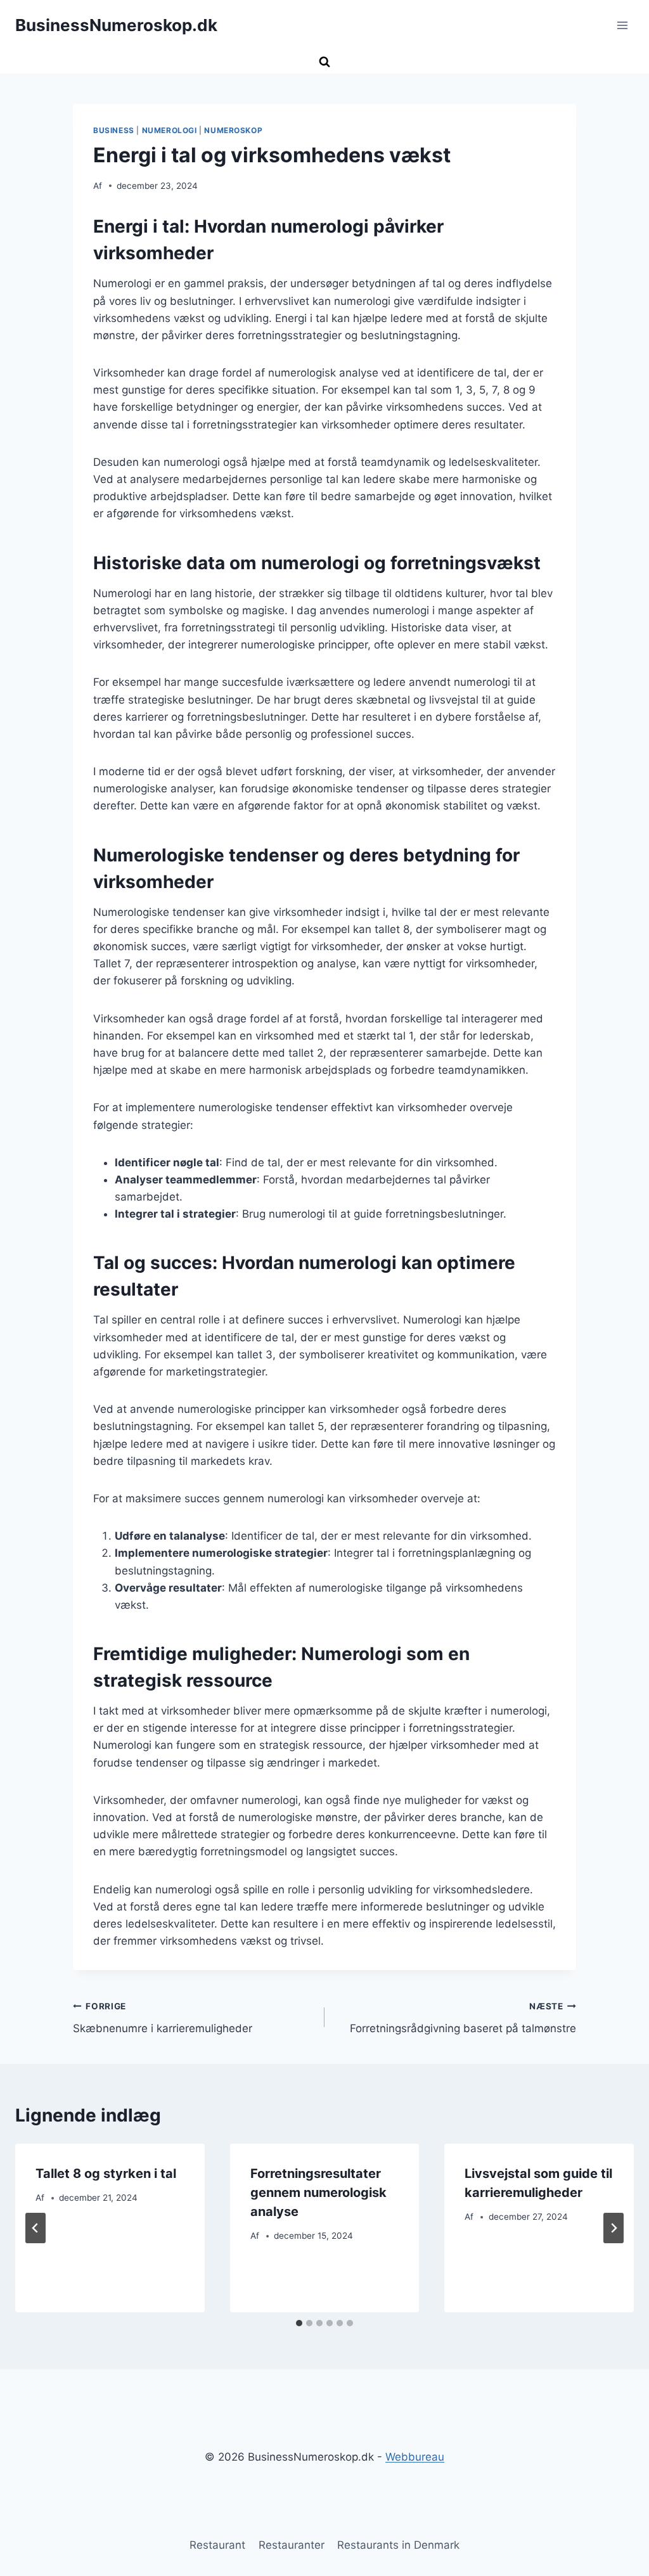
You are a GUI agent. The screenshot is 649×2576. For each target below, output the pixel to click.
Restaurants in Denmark (398, 2545)
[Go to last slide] (35, 2228)
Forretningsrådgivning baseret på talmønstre (463, 2018)
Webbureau (415, 2457)
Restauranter (292, 2545)
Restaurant (217, 2545)
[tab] (299, 2323)
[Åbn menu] (622, 25)
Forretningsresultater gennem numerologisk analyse (318, 2193)
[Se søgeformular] (324, 62)
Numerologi (170, 130)
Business (114, 130)
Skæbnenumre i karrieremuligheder (163, 2018)
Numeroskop (233, 130)
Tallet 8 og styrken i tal (106, 2173)
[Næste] (614, 2228)
